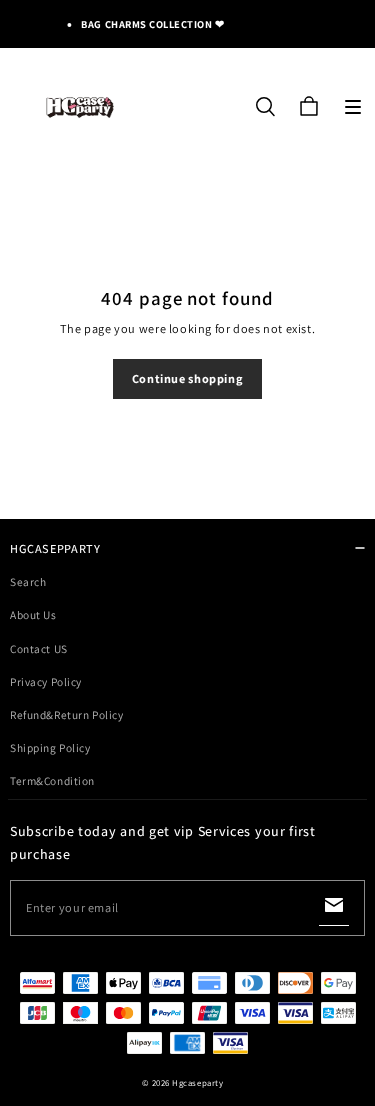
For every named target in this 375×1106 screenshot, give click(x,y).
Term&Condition (52, 780)
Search (28, 581)
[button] (353, 107)
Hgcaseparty (197, 1083)
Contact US (39, 648)
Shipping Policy (50, 747)
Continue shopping (187, 378)
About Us (33, 614)
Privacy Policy (46, 681)
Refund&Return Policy (66, 714)
